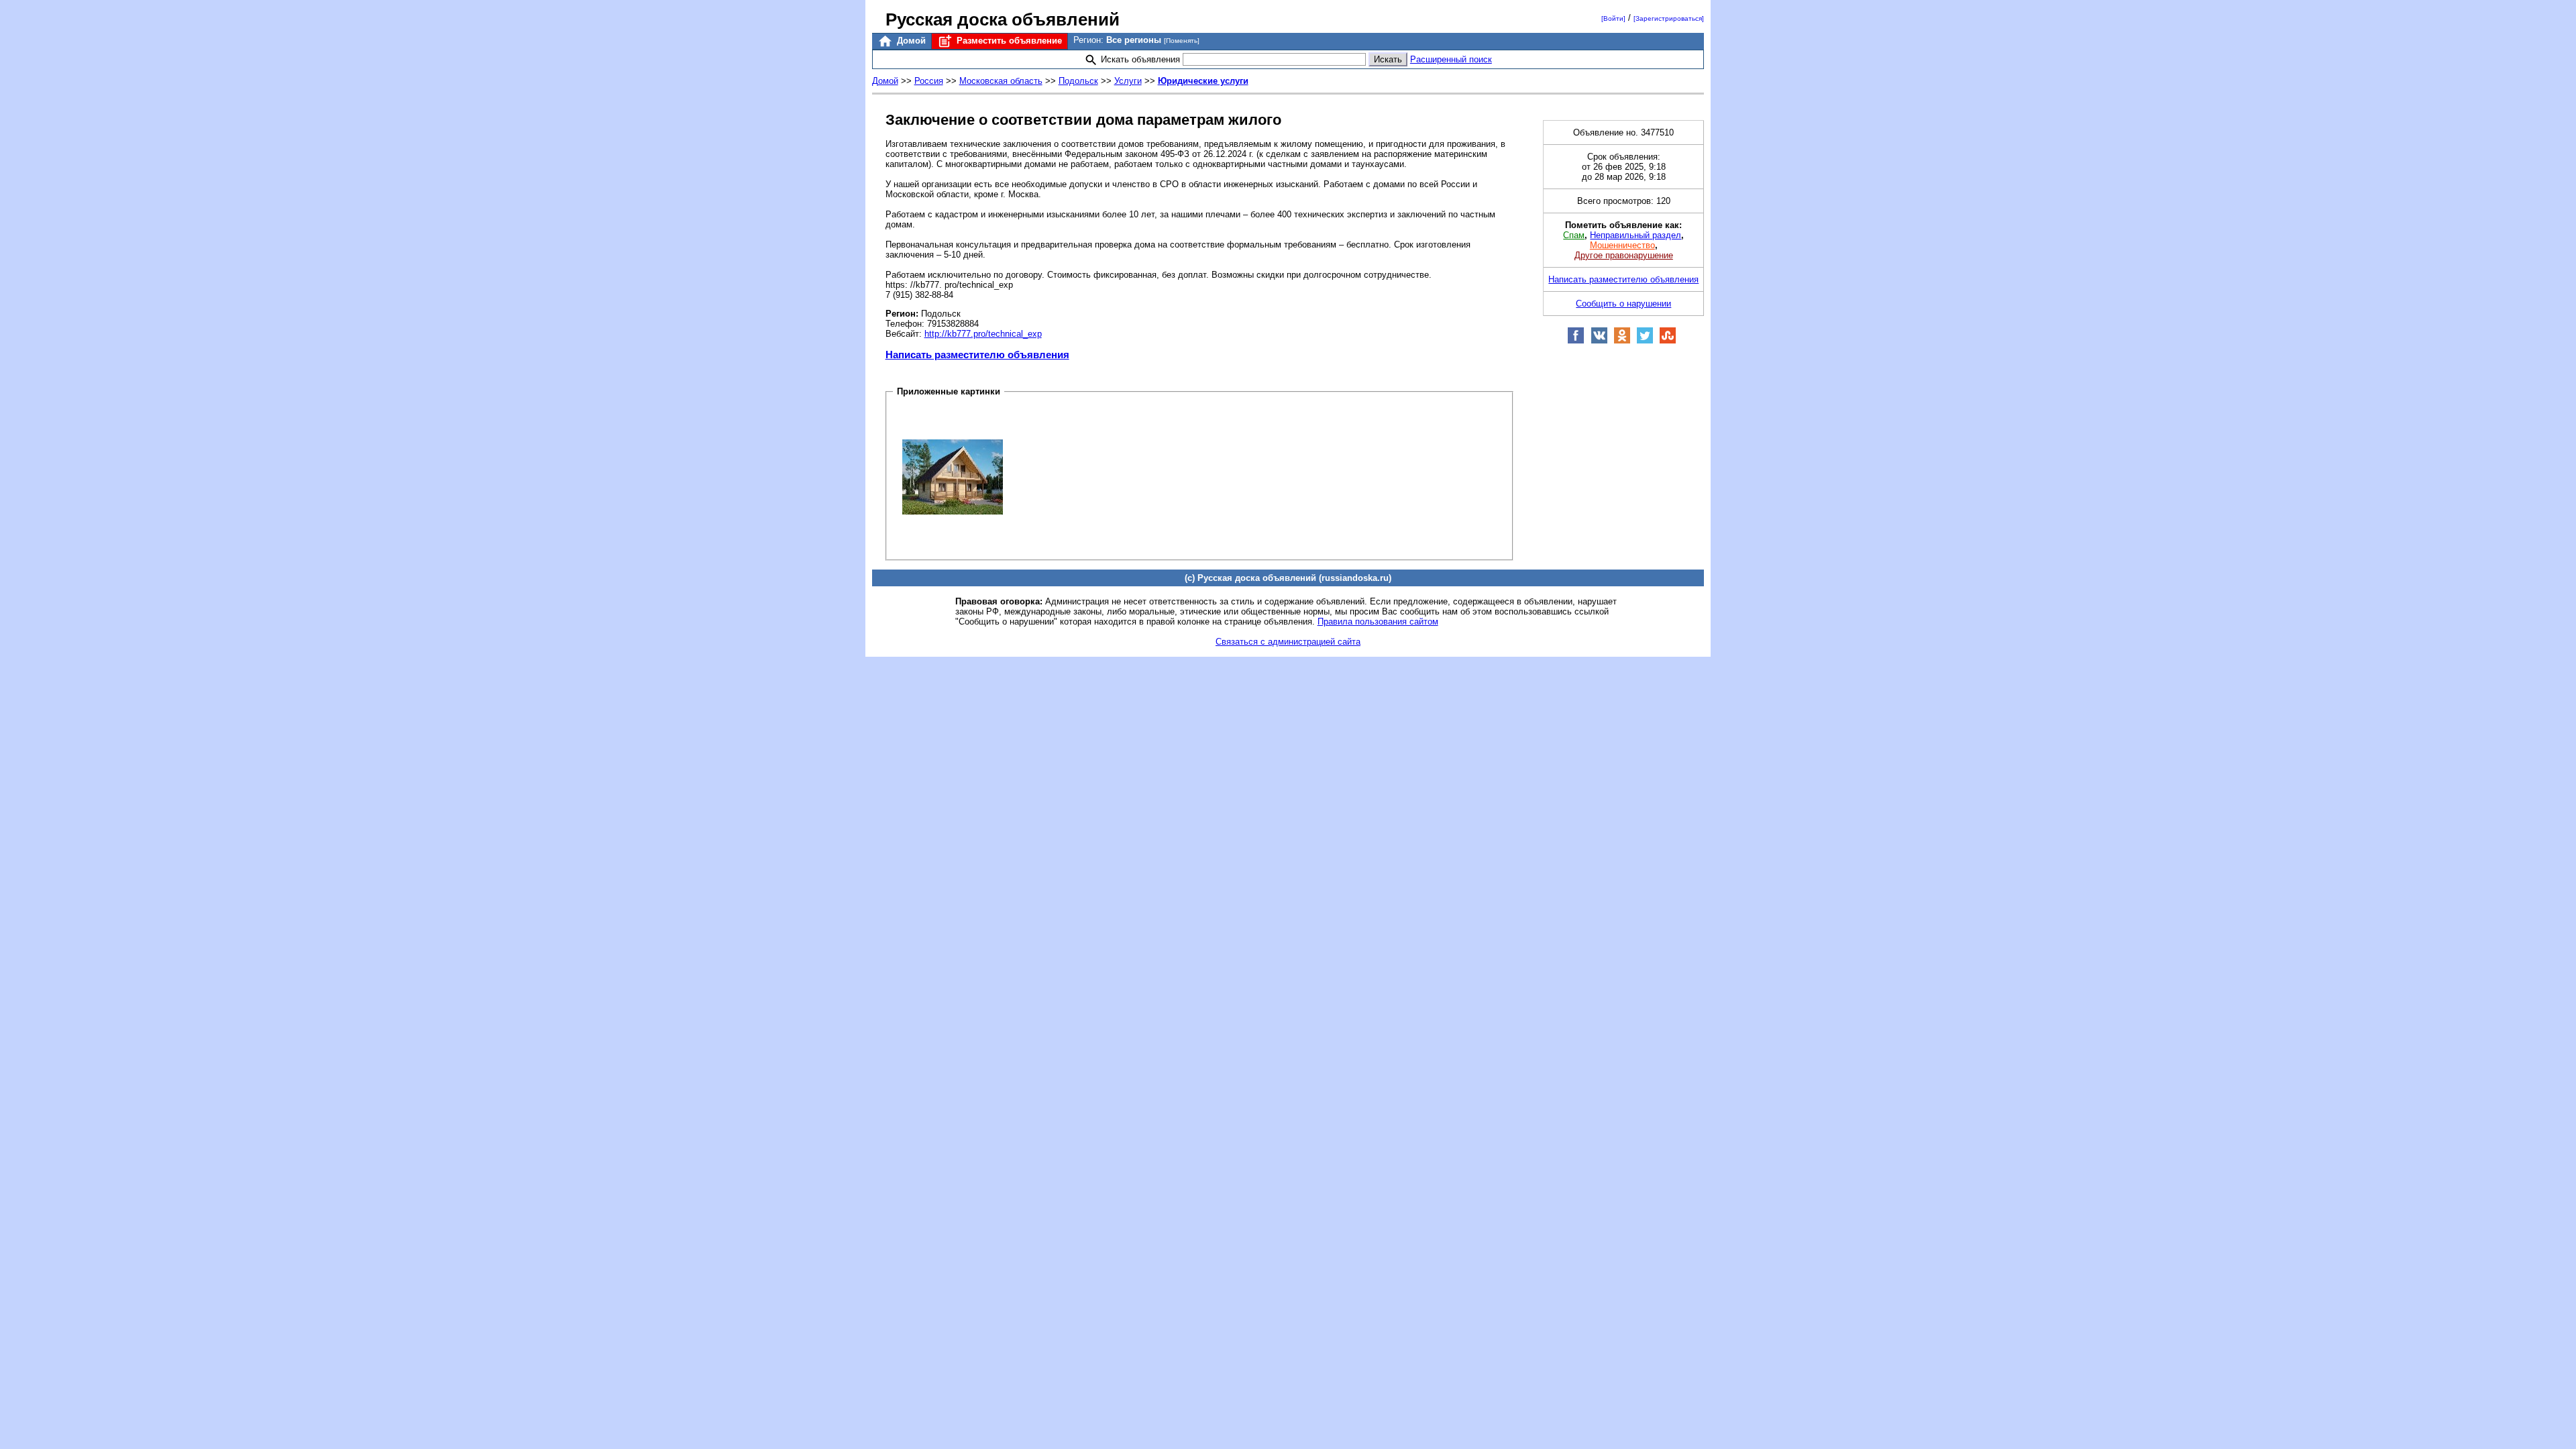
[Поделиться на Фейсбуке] (1576, 341)
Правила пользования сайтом (1378, 622)
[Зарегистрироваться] (1669, 18)
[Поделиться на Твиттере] (1645, 341)
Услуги (1128, 81)
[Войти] (1613, 18)
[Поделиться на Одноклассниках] (1622, 341)
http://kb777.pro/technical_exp (983, 334)
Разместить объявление (1008, 41)
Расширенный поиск (1451, 59)
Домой (910, 41)
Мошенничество (1622, 245)
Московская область (1001, 81)
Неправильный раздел (1635, 235)
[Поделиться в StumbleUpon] (1668, 341)
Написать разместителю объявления (977, 355)
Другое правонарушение (1624, 255)
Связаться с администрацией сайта (1288, 642)
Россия (929, 81)
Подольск (1078, 81)
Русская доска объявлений (1003, 19)
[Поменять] (1182, 41)
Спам (1574, 235)
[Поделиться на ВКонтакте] (1599, 341)
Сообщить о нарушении (1623, 304)
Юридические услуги (1203, 81)
